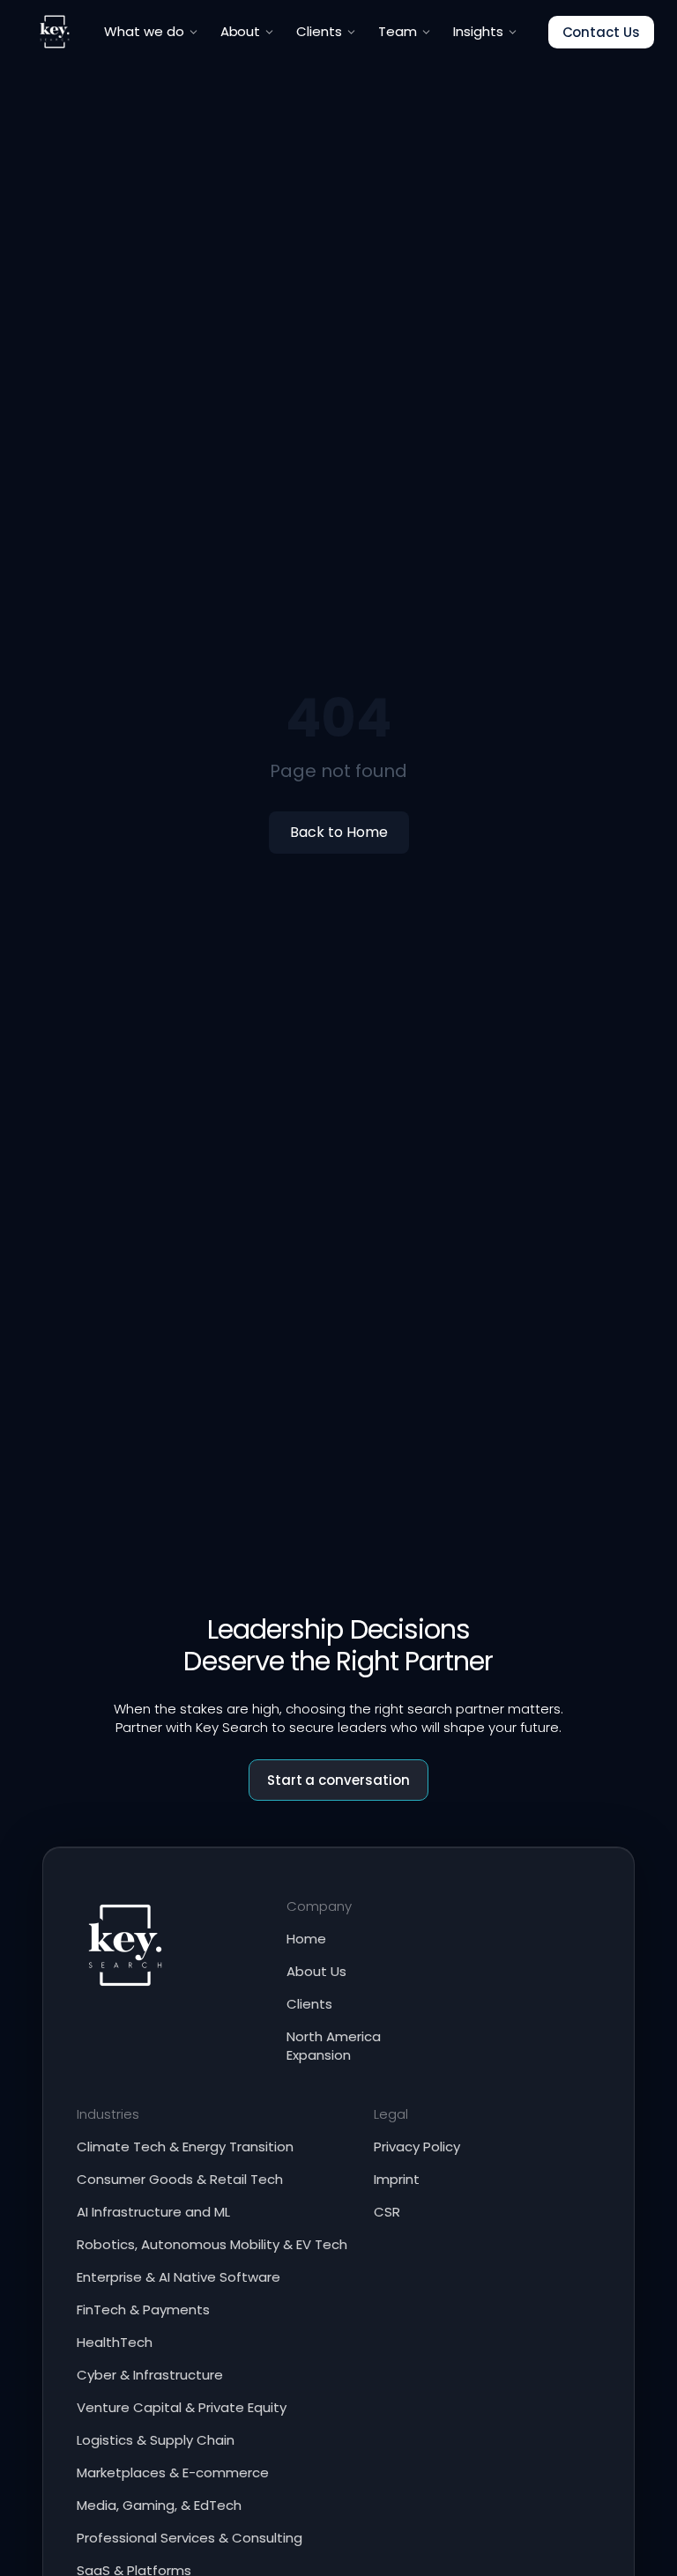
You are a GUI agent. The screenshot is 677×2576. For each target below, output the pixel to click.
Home (306, 1939)
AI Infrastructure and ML (153, 2212)
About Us (316, 1971)
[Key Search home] (55, 32)
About (241, 31)
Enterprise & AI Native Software (179, 2277)
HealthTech (115, 2342)
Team (398, 31)
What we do (144, 31)
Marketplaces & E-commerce (173, 2472)
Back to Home (339, 832)
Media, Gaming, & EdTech (159, 2505)
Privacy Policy (417, 2147)
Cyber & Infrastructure (150, 2375)
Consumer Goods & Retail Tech (180, 2179)
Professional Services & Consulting (190, 2538)
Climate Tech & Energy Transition (185, 2147)
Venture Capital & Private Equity (182, 2407)
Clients (319, 31)
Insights (478, 31)
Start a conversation (339, 1780)
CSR (387, 2212)
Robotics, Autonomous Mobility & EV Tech (212, 2244)
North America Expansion (334, 2046)
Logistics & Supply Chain (156, 2440)
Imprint (397, 2179)
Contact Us (602, 32)
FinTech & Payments (143, 2310)
